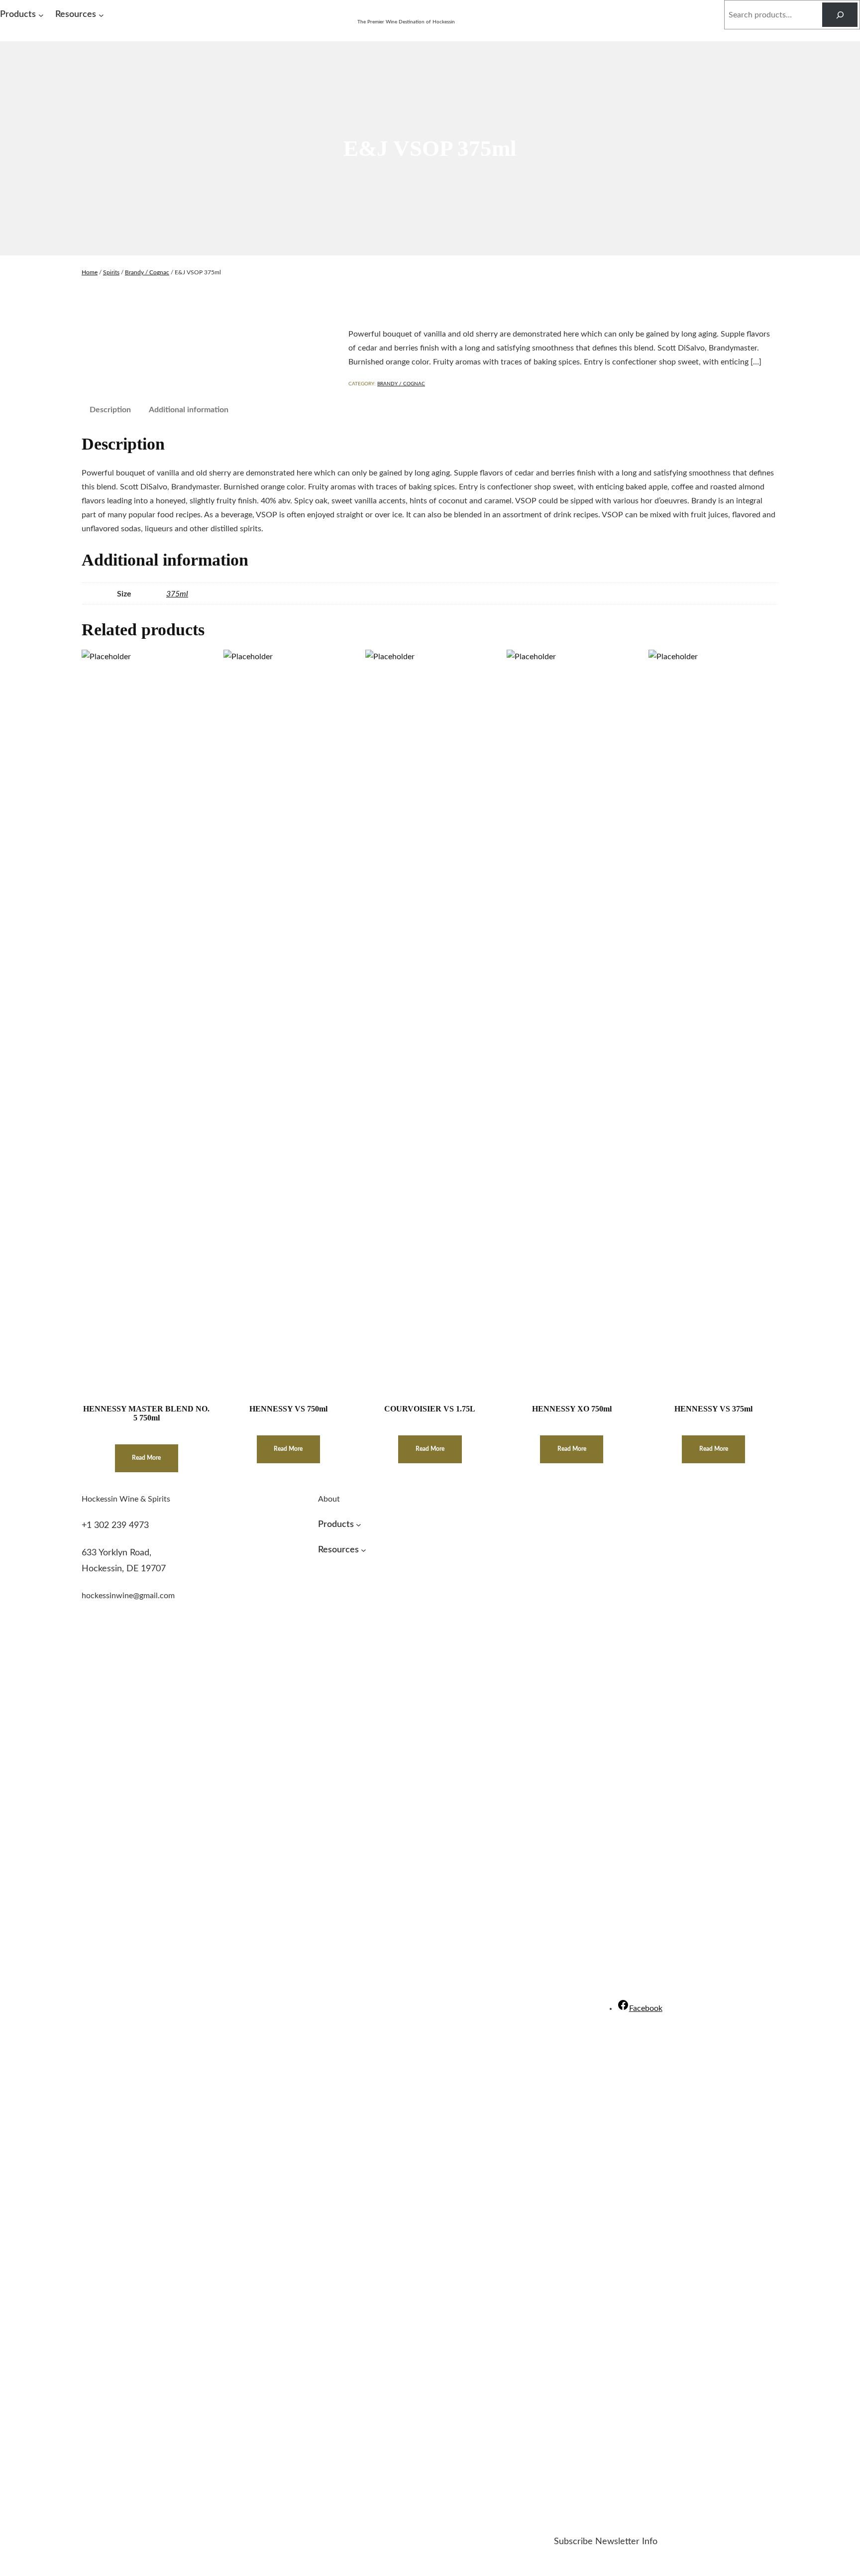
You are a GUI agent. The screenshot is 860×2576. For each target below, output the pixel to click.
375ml (177, 594)
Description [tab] (110, 410)
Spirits (111, 272)
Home (90, 272)
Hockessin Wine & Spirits (406, 11)
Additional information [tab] (189, 410)
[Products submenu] (41, 15)
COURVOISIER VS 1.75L (430, 1409)
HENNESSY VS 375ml (713, 1409)
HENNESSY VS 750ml (288, 1409)
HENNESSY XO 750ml (572, 1409)
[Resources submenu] (101, 15)
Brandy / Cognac (147, 272)
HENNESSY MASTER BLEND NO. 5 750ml (146, 1413)
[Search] (840, 15)
